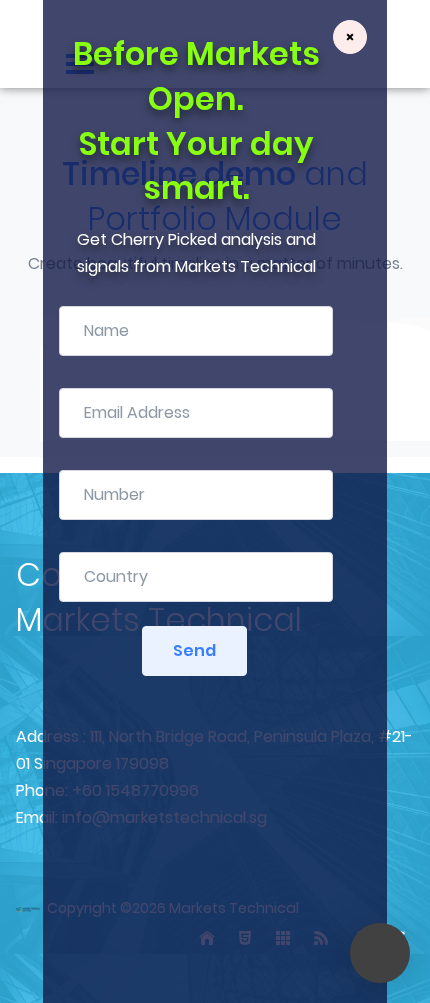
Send (194, 650)
